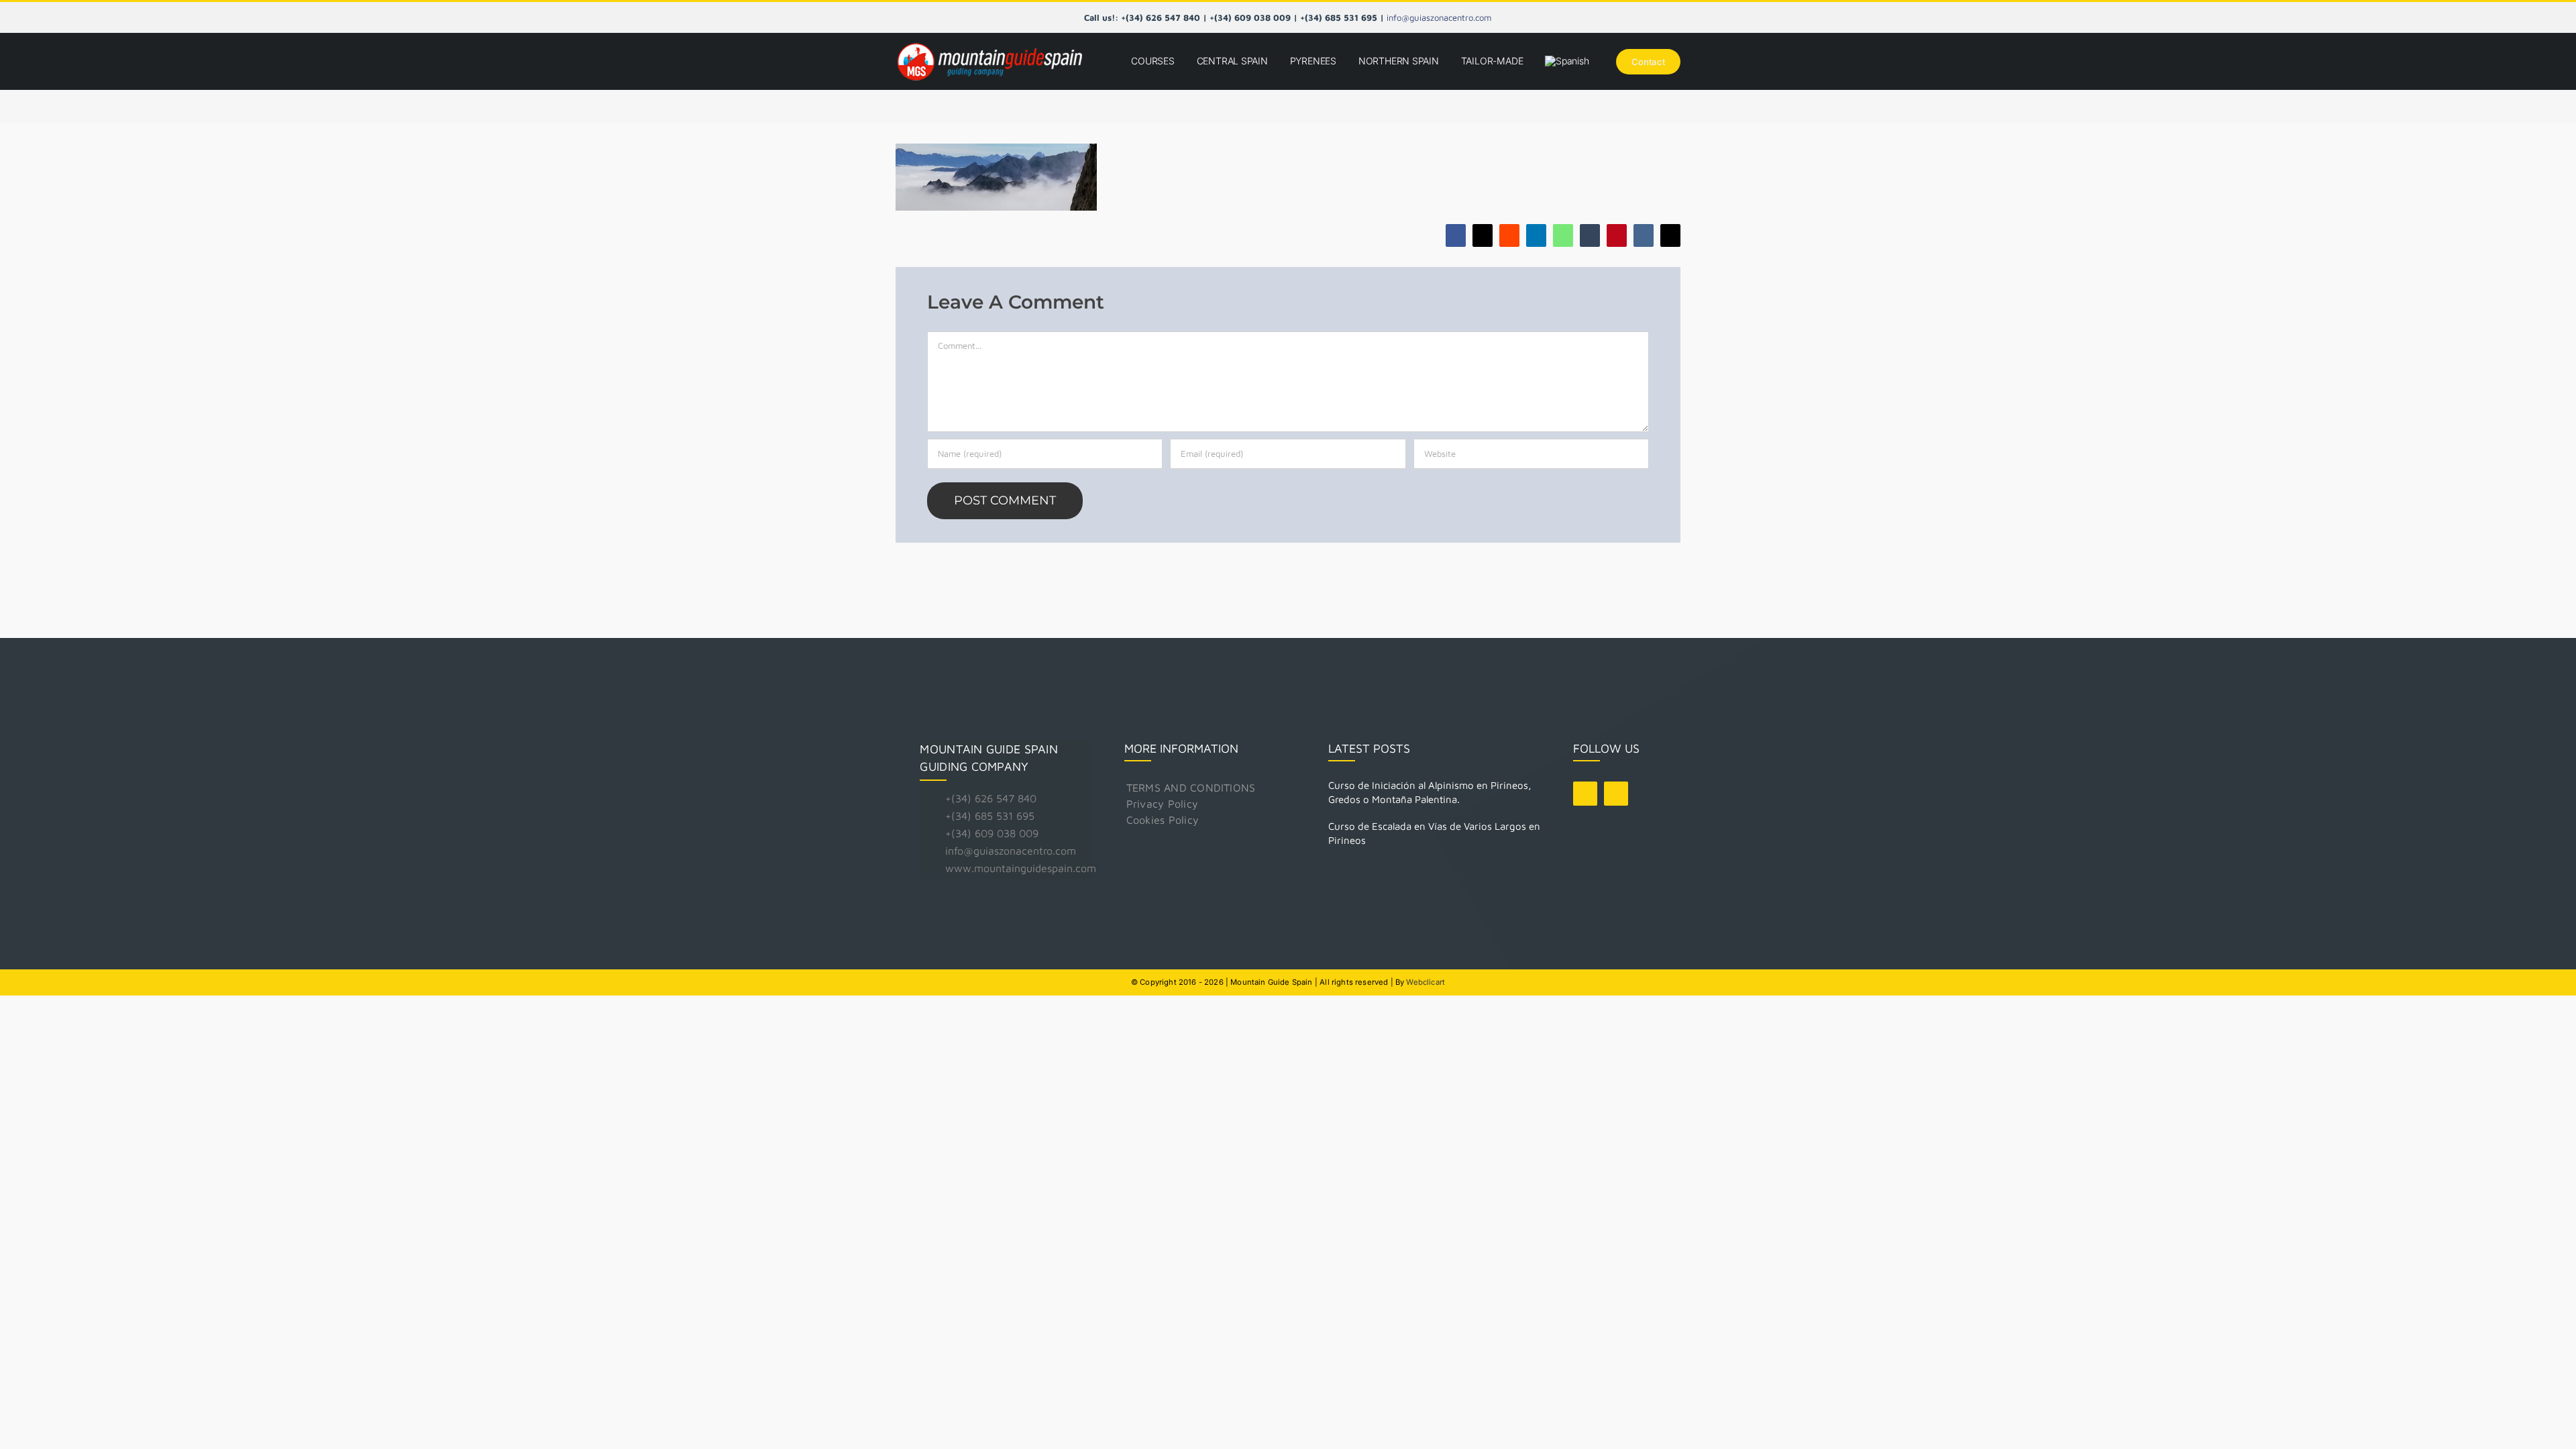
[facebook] (1585, 794)
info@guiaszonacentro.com (1439, 17)
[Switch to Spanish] (1567, 61)
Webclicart (1426, 982)
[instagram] (1616, 794)
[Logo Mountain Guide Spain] (989, 44)
